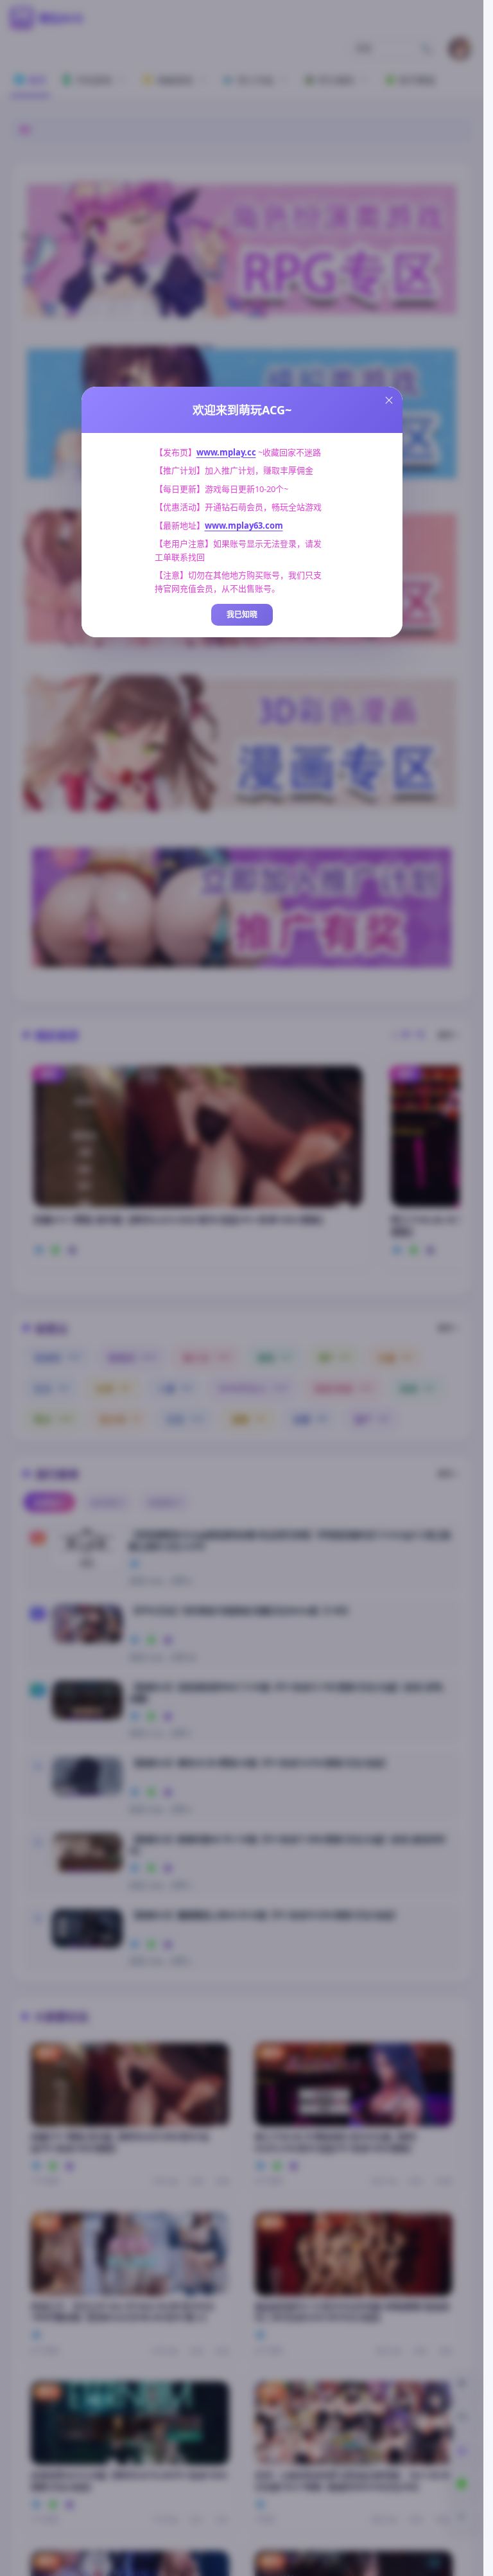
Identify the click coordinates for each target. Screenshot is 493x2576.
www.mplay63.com (244, 525)
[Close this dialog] (389, 400)
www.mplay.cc (226, 452)
